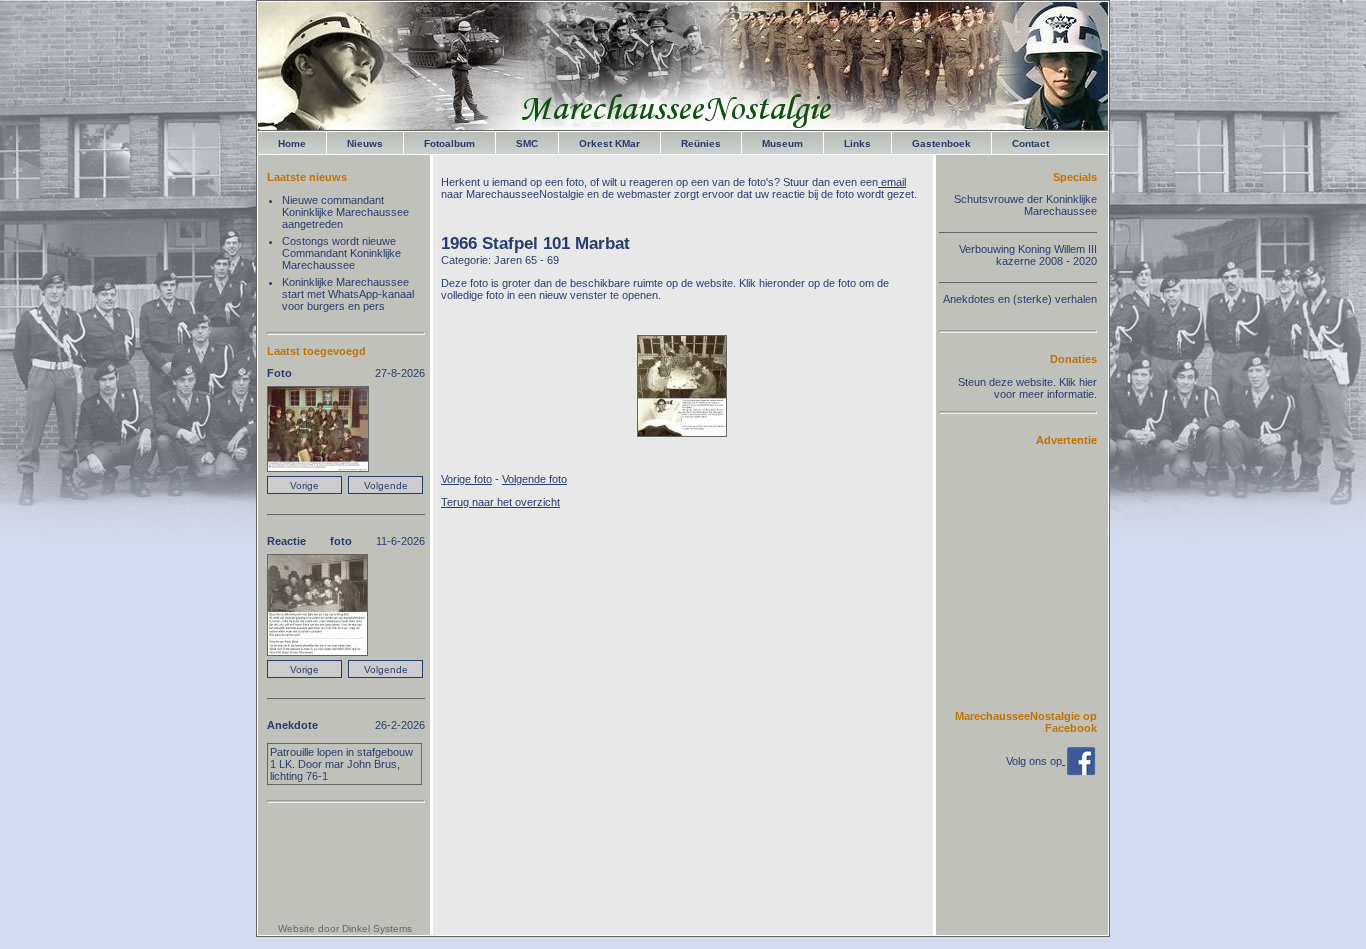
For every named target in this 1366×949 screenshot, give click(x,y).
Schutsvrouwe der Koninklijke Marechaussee (1025, 205)
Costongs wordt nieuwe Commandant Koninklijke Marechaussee (341, 253)
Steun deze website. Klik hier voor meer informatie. (1027, 388)
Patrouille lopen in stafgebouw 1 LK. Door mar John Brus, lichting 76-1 (341, 764)
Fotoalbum (449, 143)
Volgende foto (534, 479)
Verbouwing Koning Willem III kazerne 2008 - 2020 (1028, 255)
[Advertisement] (1037, 577)
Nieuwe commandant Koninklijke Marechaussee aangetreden (345, 212)
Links (857, 143)
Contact (1030, 143)
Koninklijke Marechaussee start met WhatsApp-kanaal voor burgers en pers (348, 294)
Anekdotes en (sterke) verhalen (1020, 299)
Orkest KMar (609, 143)
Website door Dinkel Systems (345, 928)
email (892, 182)
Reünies (701, 143)
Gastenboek (941, 143)
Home (292, 143)
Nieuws (365, 143)
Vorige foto (466, 479)
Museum (782, 143)
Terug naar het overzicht (500, 502)
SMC (527, 143)
